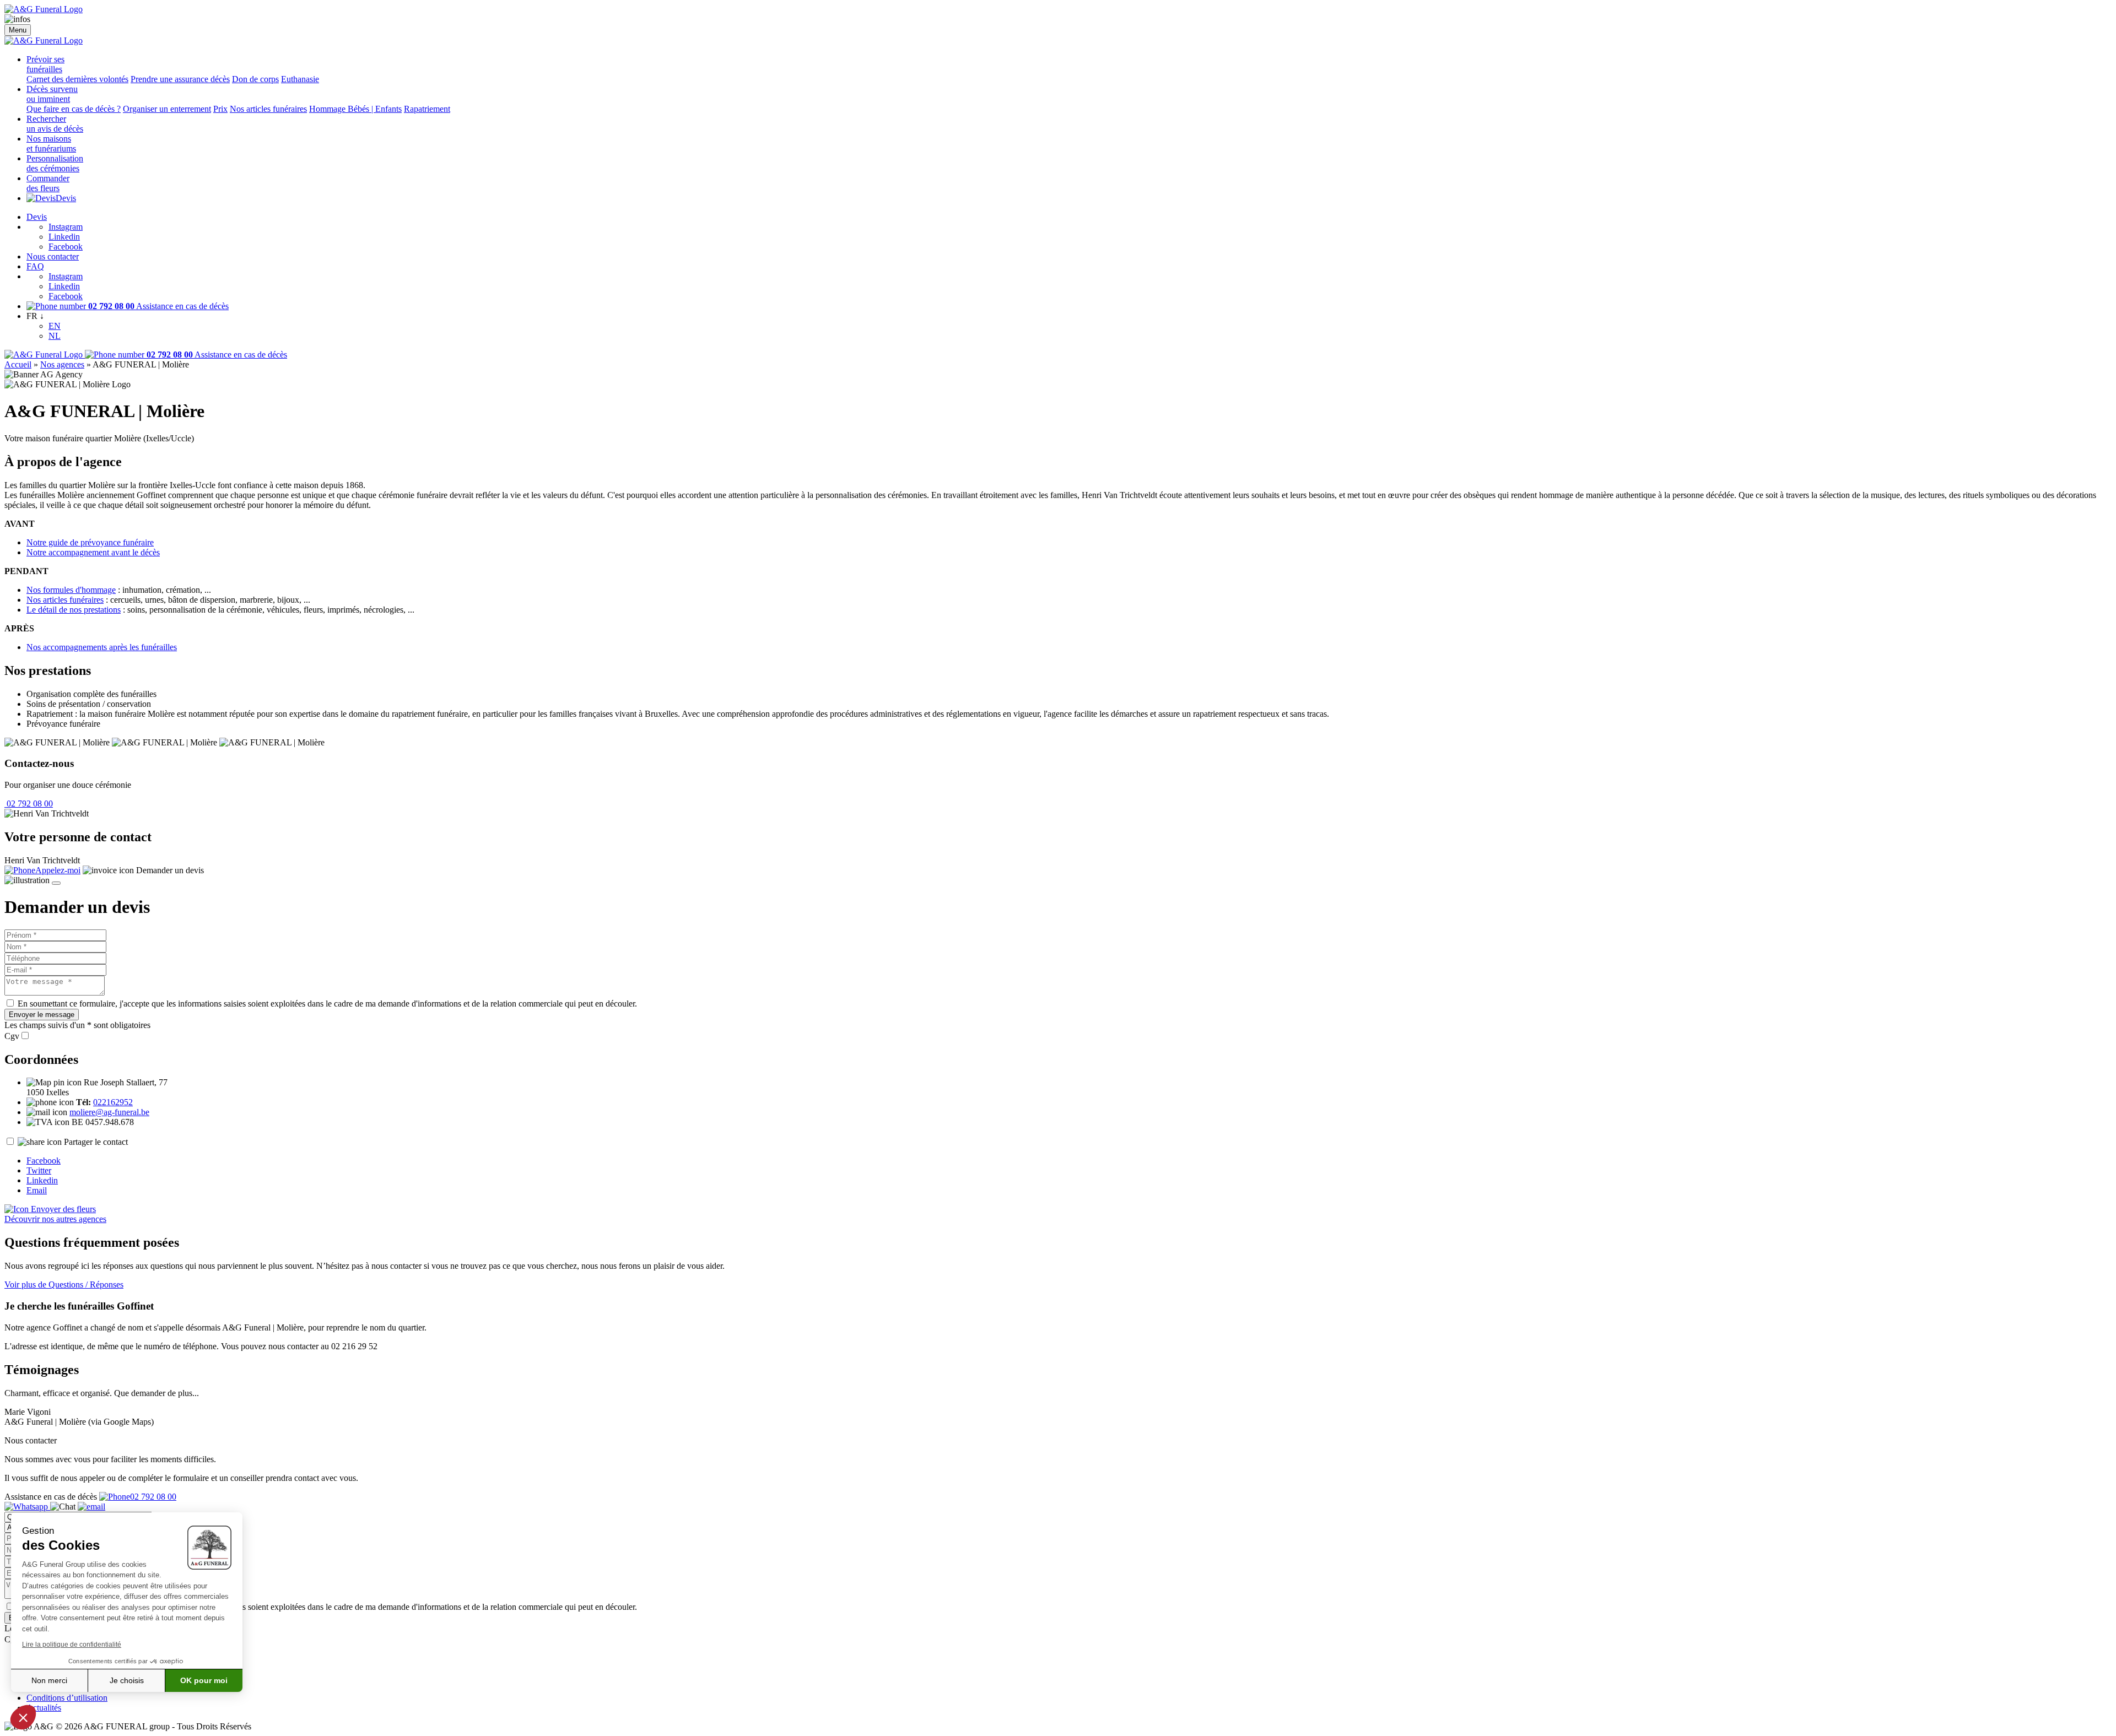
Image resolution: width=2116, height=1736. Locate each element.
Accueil (18, 364)
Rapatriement (427, 109)
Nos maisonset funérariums (51, 144)
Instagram (66, 227)
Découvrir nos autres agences (55, 1219)
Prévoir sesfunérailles (45, 64)
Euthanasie (300, 79)
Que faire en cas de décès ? (74, 109)
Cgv (12, 1036)
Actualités (44, 1708)
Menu (18, 30)
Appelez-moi (58, 870)
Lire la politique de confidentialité (72, 1645)
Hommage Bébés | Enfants (355, 109)
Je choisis (127, 1680)
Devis (66, 198)
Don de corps (255, 79)
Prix (220, 109)
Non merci (49, 1680)
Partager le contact (96, 1142)
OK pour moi (204, 1680)
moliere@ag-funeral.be (109, 1112)
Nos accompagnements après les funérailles (102, 647)
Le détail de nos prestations (74, 610)
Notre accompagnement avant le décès (93, 552)
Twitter (39, 1170)
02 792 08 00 (29, 804)
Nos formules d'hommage (71, 590)
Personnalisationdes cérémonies (55, 163)
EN (55, 326)
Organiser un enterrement (167, 109)
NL (55, 336)
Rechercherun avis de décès (55, 124)
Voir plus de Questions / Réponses (64, 1285)
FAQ (35, 266)
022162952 (113, 1102)
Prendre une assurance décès (180, 79)
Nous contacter (53, 256)
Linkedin (64, 237)
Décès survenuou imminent (52, 94)
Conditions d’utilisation (67, 1698)
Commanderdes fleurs (48, 183)
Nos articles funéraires (268, 109)
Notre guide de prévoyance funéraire (90, 542)
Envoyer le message (42, 1015)
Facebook (66, 247)
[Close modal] (56, 883)
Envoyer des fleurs (62, 1209)
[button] (23, 1717)
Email (37, 1190)
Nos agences (62, 364)
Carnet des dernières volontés (77, 79)
